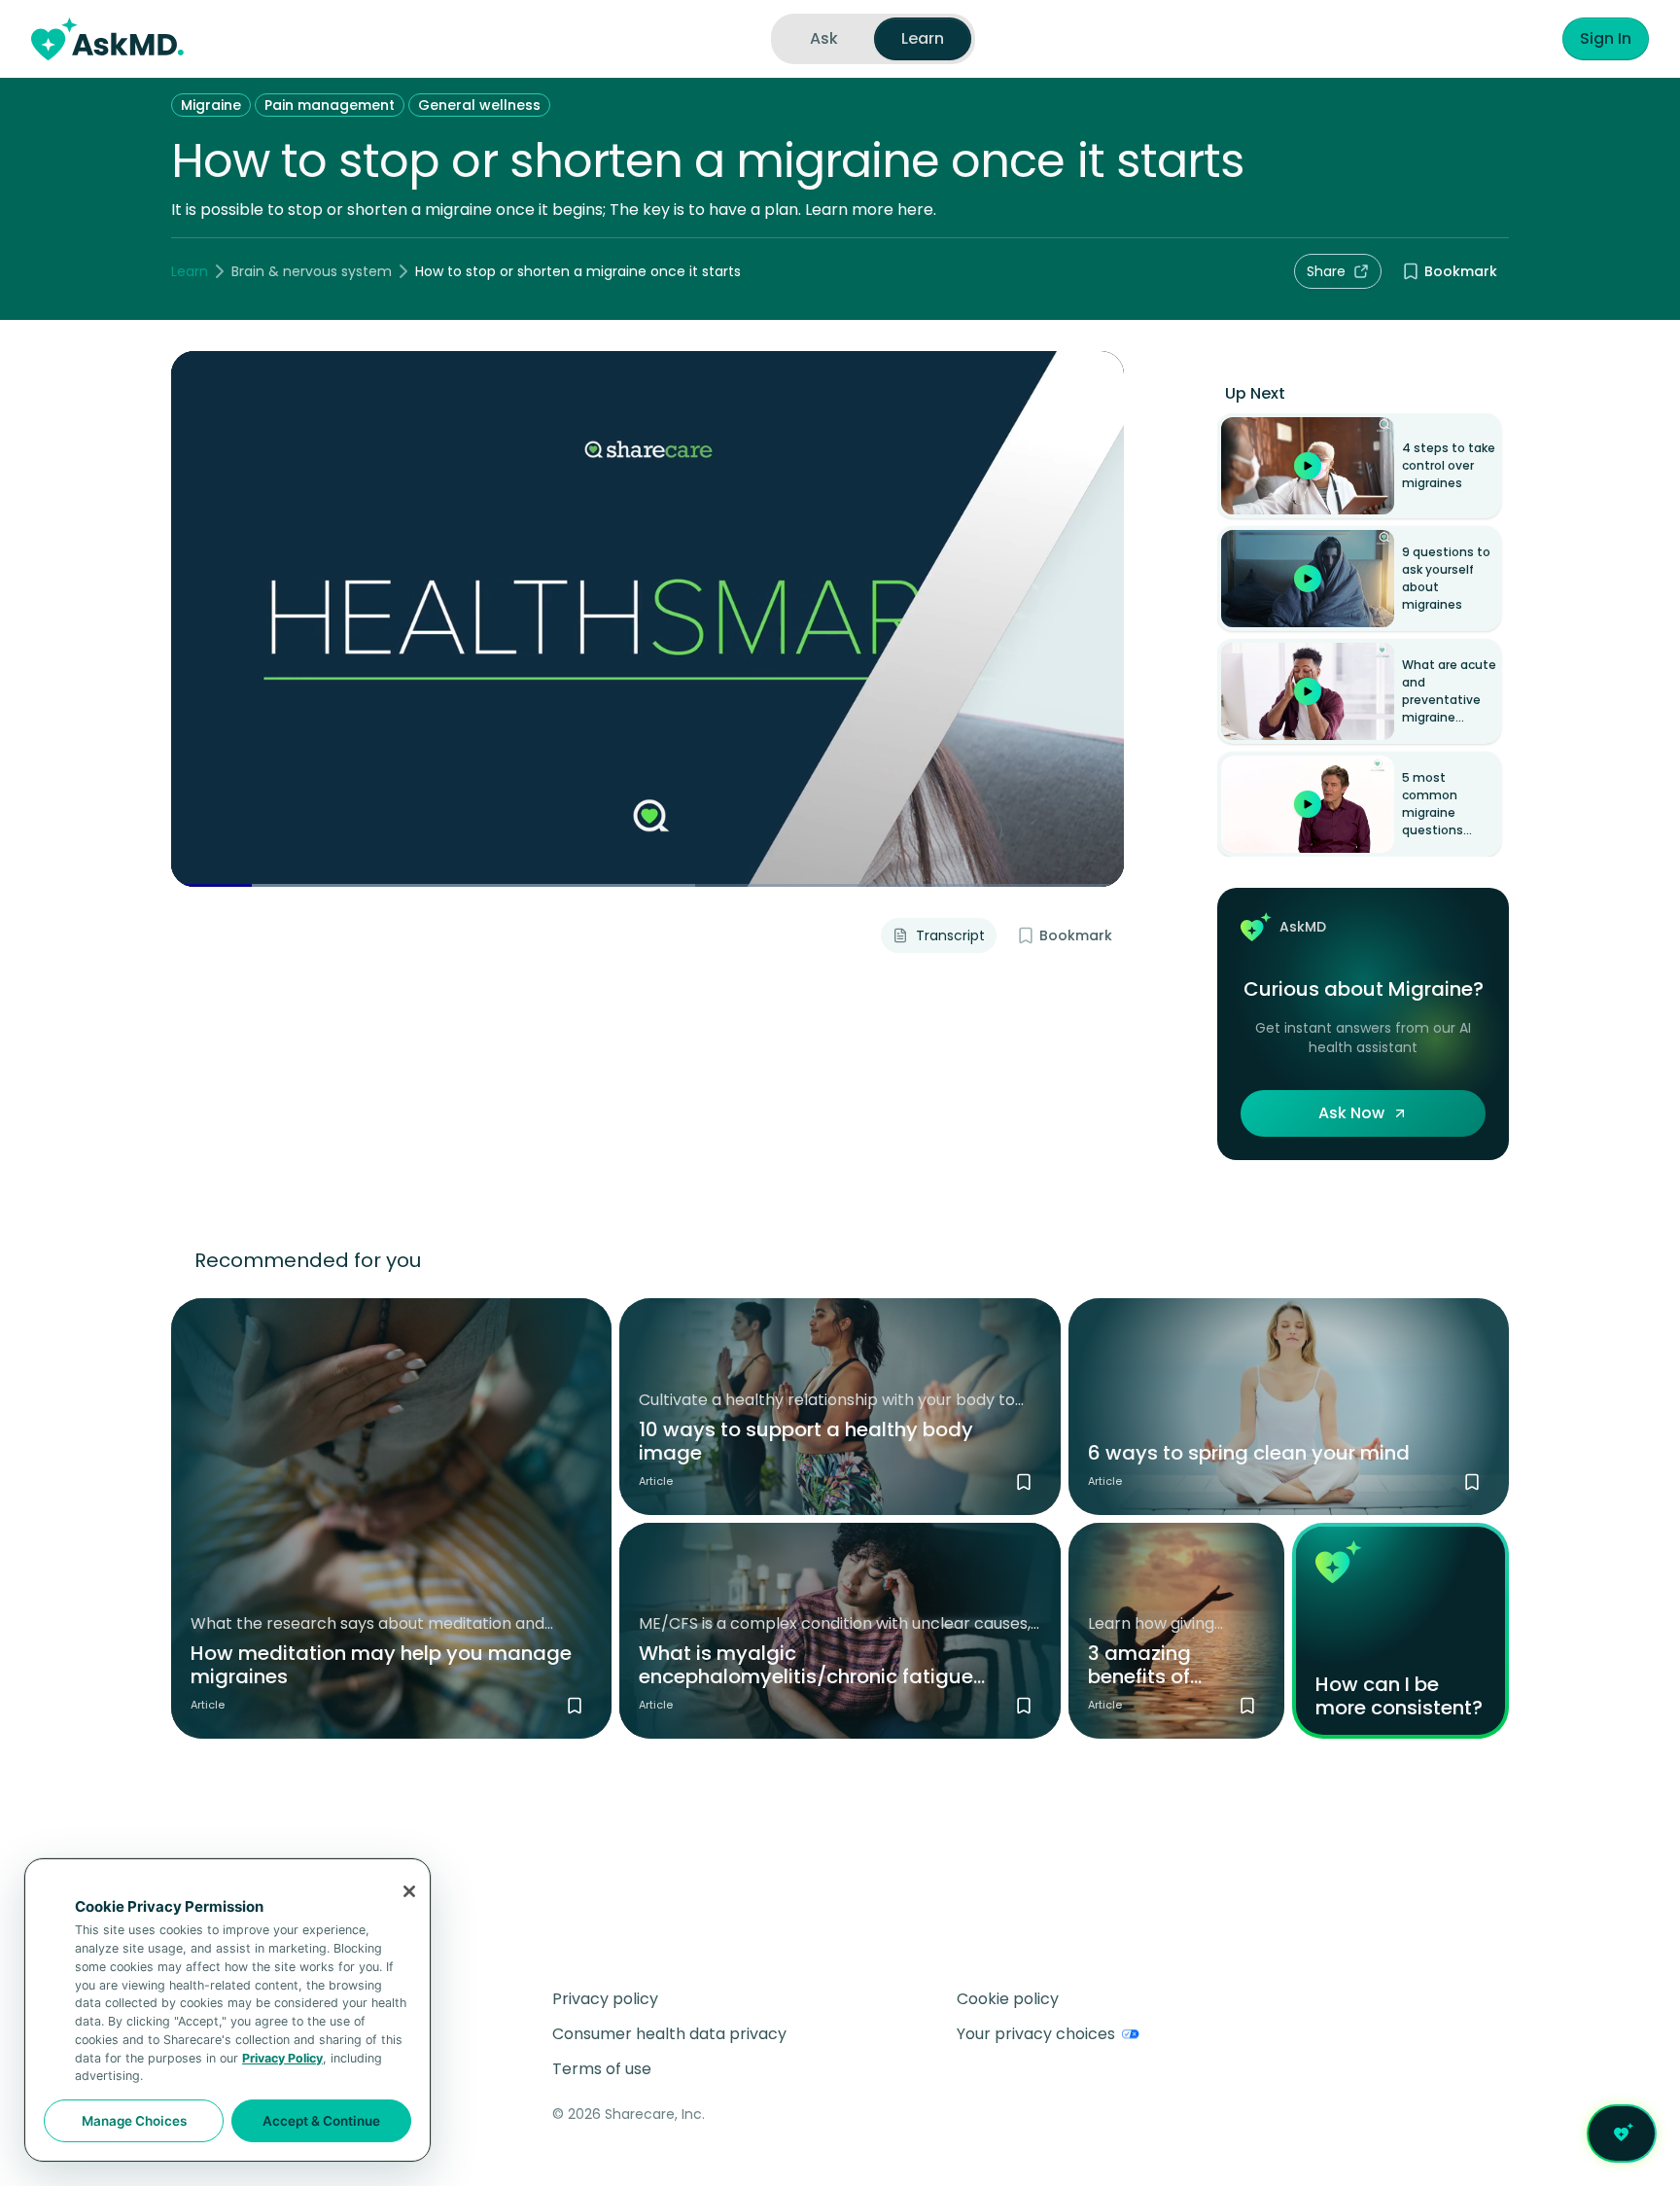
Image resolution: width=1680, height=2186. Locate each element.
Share (1326, 271)
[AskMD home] (107, 39)
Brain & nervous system (312, 271)
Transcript (950, 935)
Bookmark (1461, 271)
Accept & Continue (321, 2121)
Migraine (211, 105)
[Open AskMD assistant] (1622, 2133)
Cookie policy (1008, 1999)
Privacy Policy (282, 2058)
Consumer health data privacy (669, 2034)
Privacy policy (605, 1999)
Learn (190, 271)
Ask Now (1351, 1113)
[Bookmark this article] (575, 1706)
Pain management (330, 105)
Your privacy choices (1036, 2034)
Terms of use (602, 2069)
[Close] (409, 1891)
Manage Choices (134, 2121)
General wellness (479, 105)
